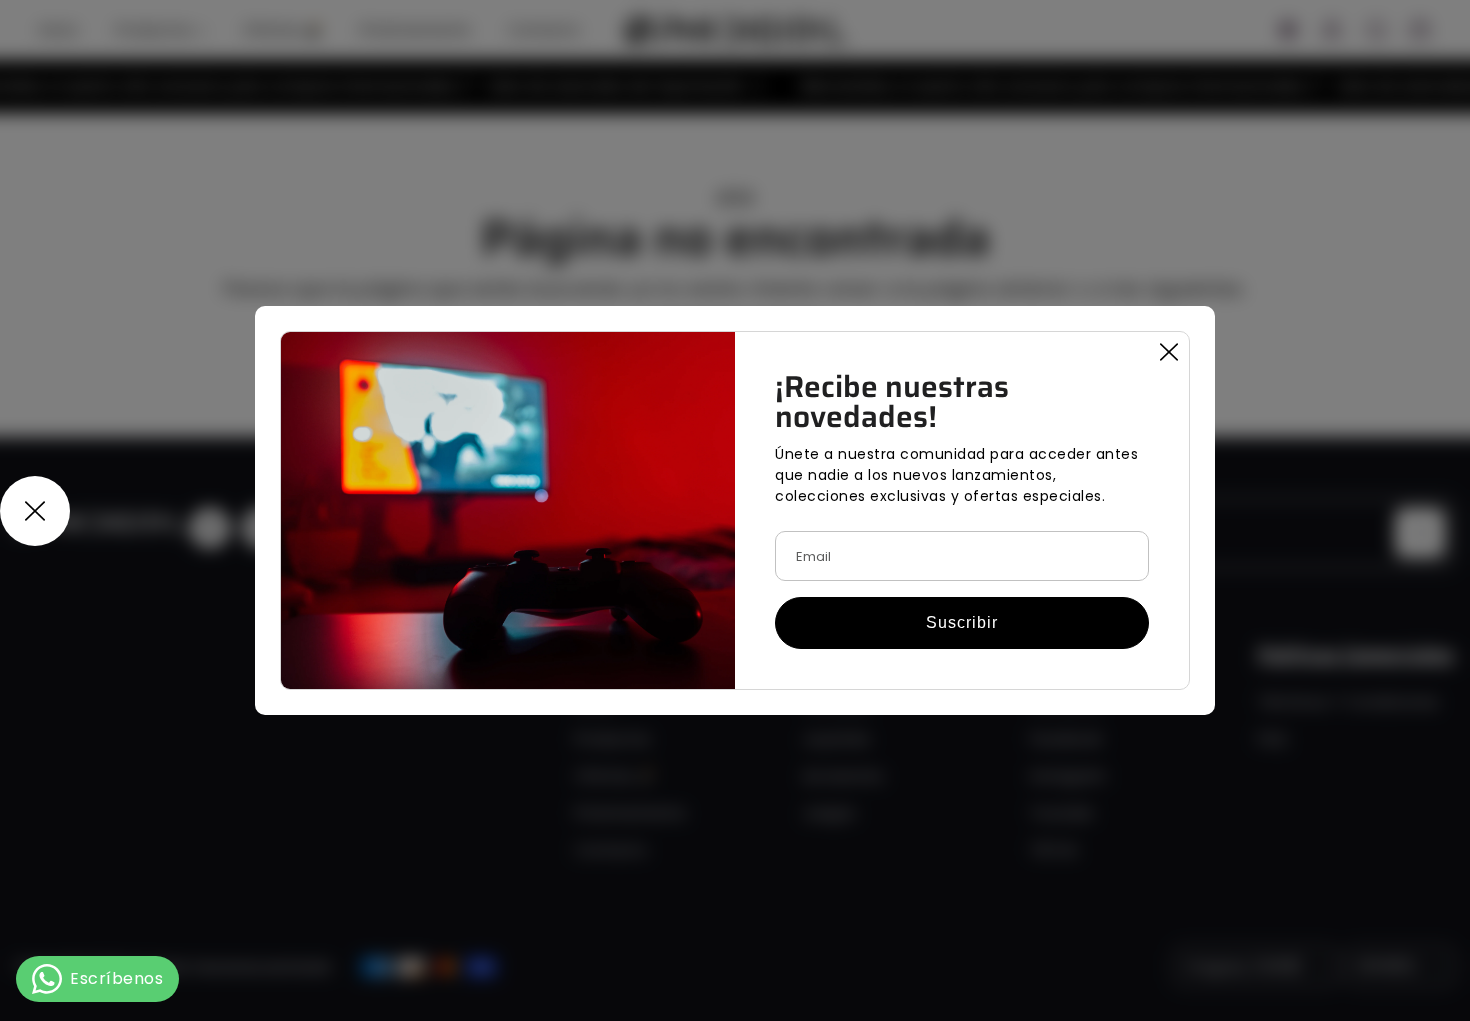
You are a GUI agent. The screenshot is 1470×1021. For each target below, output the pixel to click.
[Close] (1169, 352)
